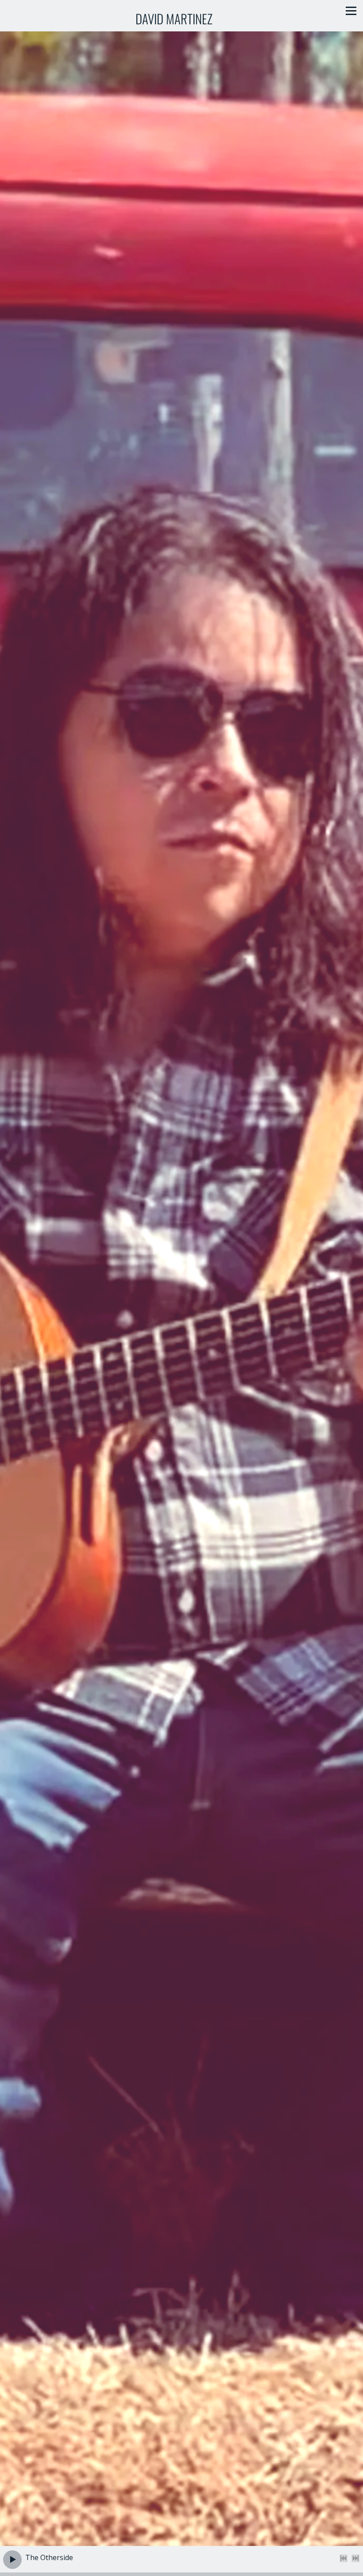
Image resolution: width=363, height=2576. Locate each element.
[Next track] (355, 2558)
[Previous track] (344, 2558)
